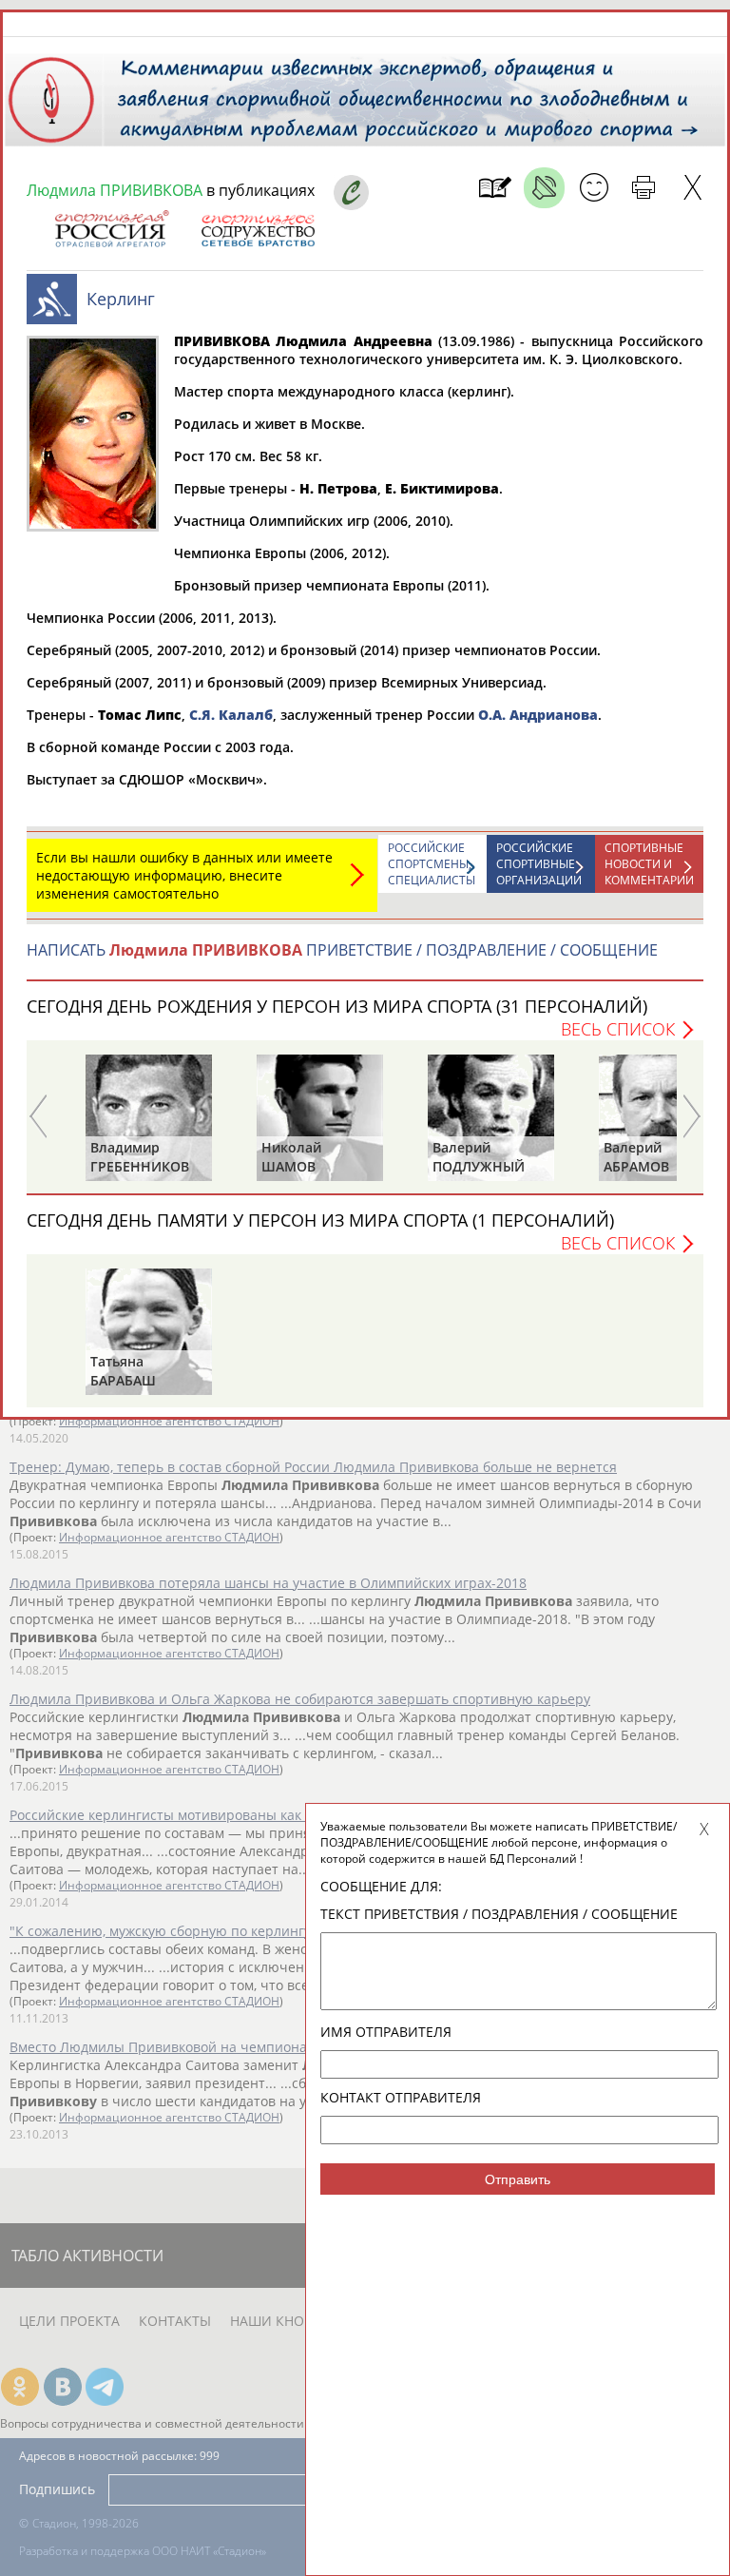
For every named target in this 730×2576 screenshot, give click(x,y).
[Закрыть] (692, 188)
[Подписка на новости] (495, 188)
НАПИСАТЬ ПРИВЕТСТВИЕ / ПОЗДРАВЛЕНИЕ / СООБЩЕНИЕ (342, 950)
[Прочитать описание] (544, 188)
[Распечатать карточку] (643, 188)
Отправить (518, 2179)
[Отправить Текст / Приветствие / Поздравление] (594, 188)
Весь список (618, 1029)
